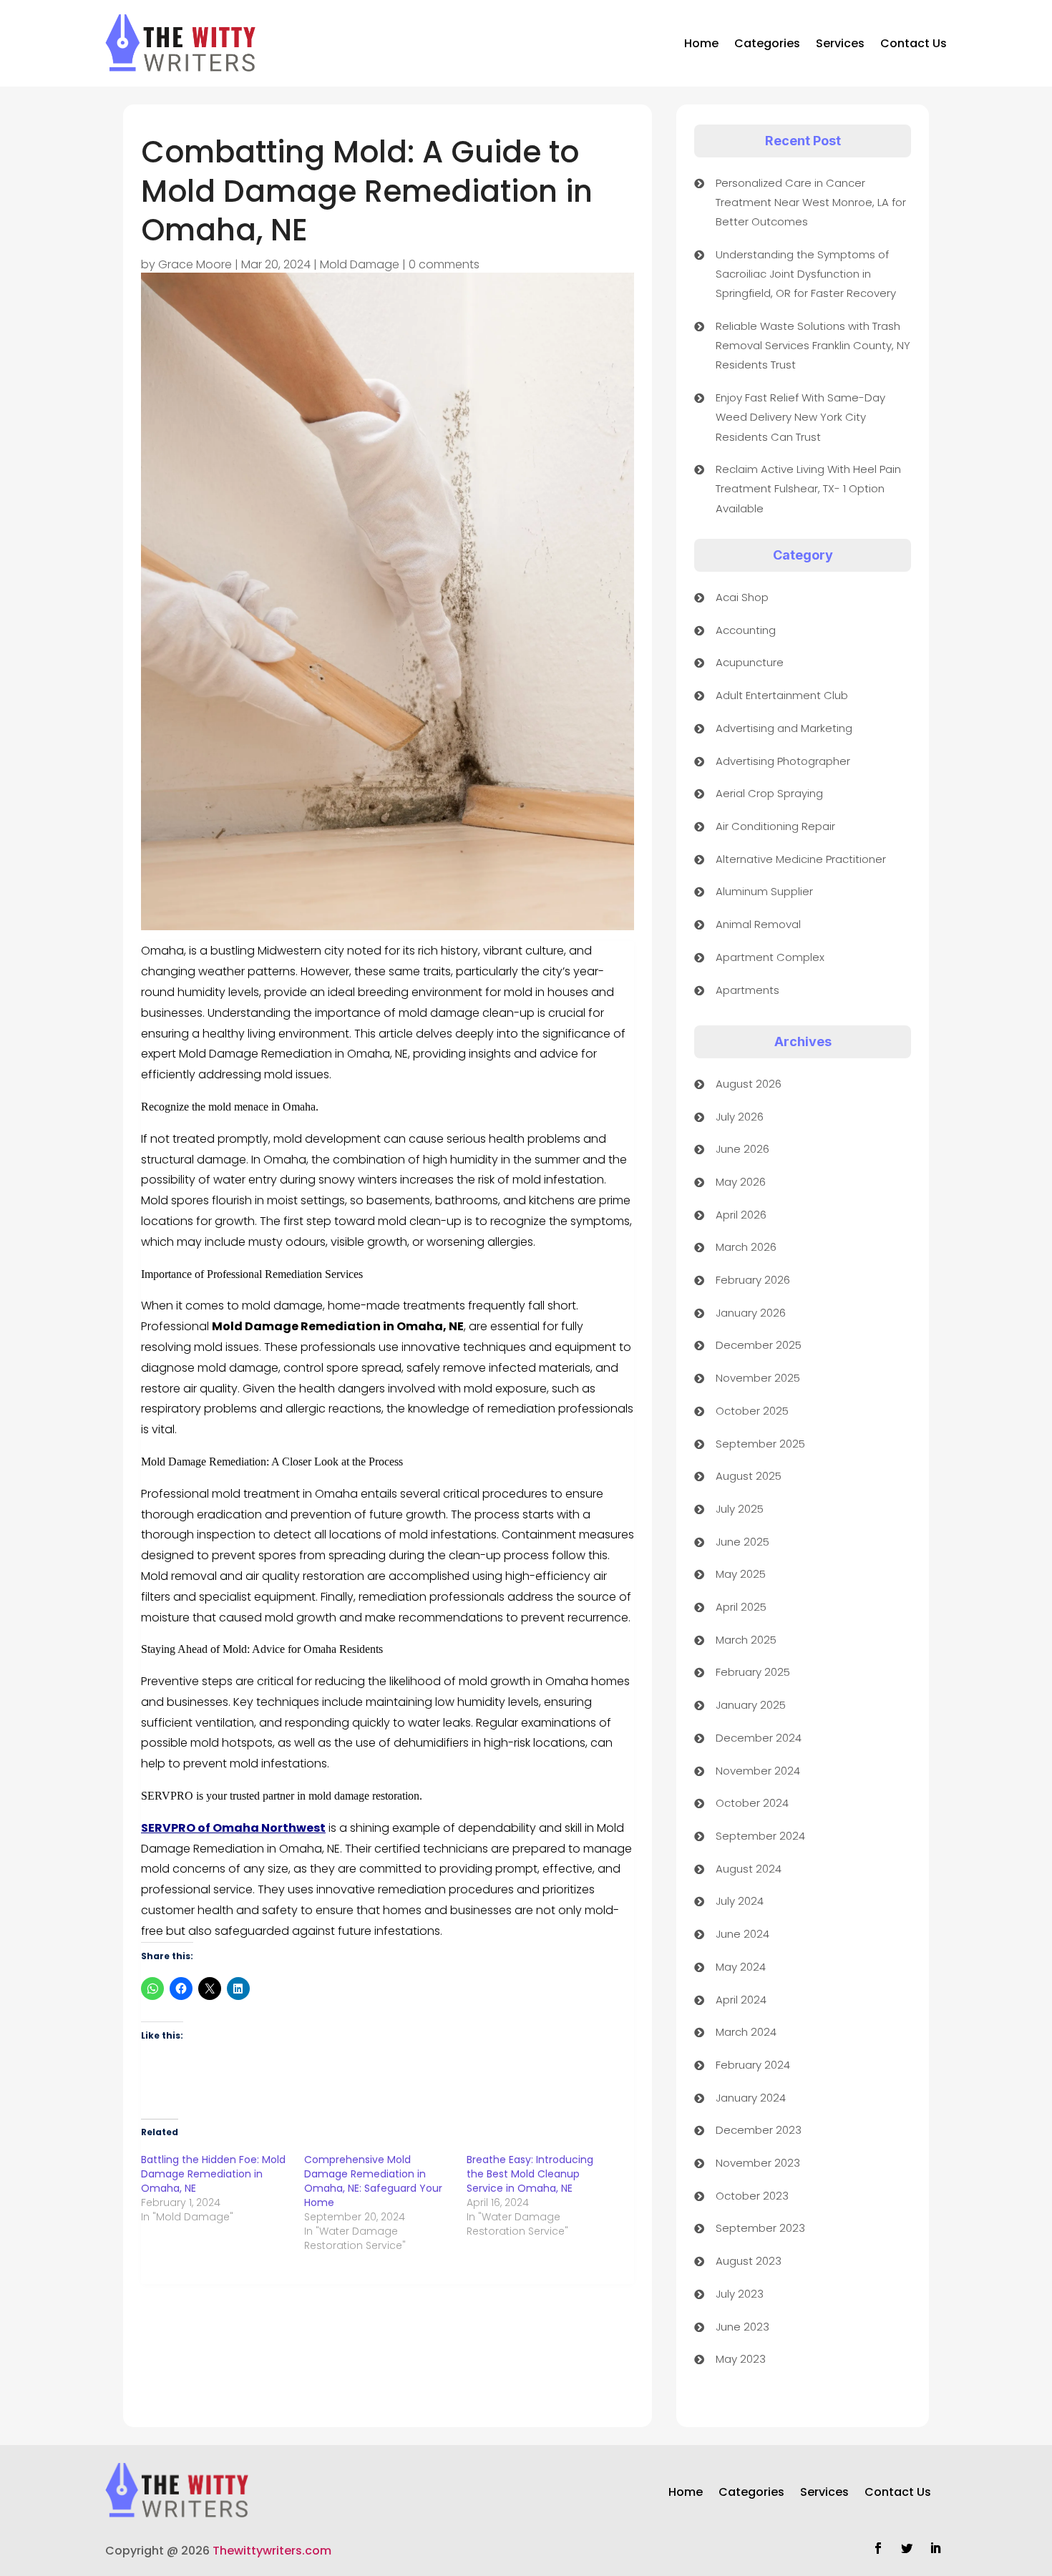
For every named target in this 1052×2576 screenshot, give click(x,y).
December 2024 (759, 1738)
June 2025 (742, 1542)
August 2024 (749, 1869)
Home (701, 43)
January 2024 (751, 2098)
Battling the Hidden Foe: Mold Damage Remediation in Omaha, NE (213, 2174)
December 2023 (759, 2130)
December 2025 (759, 1345)
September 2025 (760, 1444)
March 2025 (746, 1640)
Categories (767, 43)
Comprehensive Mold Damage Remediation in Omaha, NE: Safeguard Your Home (373, 2181)
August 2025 (749, 1476)
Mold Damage (360, 264)
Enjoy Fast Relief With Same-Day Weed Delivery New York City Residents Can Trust (800, 417)
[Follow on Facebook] (878, 2548)
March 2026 (746, 1247)
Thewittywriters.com (272, 2551)
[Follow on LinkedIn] (935, 2548)
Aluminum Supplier (764, 891)
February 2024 (753, 2065)
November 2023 (758, 2163)
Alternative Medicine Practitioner (801, 859)
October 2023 (752, 2196)
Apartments (747, 990)
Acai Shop (742, 597)
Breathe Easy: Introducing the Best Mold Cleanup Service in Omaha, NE (530, 2174)
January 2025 (751, 1705)
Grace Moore (195, 264)
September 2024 (760, 1836)
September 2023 (760, 2228)
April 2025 (741, 1607)
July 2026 (740, 1117)
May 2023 (741, 2359)
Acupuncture (750, 662)
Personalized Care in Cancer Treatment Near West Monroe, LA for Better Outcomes (811, 202)
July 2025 (740, 1509)
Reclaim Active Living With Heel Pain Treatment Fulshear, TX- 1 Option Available (808, 488)
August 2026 (749, 1084)
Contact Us (914, 43)
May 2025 (741, 1574)
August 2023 (749, 2261)
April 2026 (741, 1215)
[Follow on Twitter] (907, 2548)
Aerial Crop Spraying (769, 793)
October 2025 (752, 1411)
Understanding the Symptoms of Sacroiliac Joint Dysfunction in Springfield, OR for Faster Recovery (806, 274)
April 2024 (741, 2000)
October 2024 (752, 1803)
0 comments (444, 264)
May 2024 (741, 1967)
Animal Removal (758, 924)
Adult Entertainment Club (782, 695)
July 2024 (740, 1901)
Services (840, 43)
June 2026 (742, 1149)
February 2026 (753, 1280)
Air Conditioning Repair (775, 826)
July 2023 (740, 2294)
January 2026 (751, 1313)
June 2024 (742, 1934)
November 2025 (758, 1378)
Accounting (746, 630)
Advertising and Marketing (784, 728)
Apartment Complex (770, 957)
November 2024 (758, 1771)
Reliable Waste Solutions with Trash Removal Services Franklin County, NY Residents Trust (813, 345)
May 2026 (741, 1182)
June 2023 (742, 2327)
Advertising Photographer (783, 761)
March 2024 (746, 2032)
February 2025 (753, 1672)
